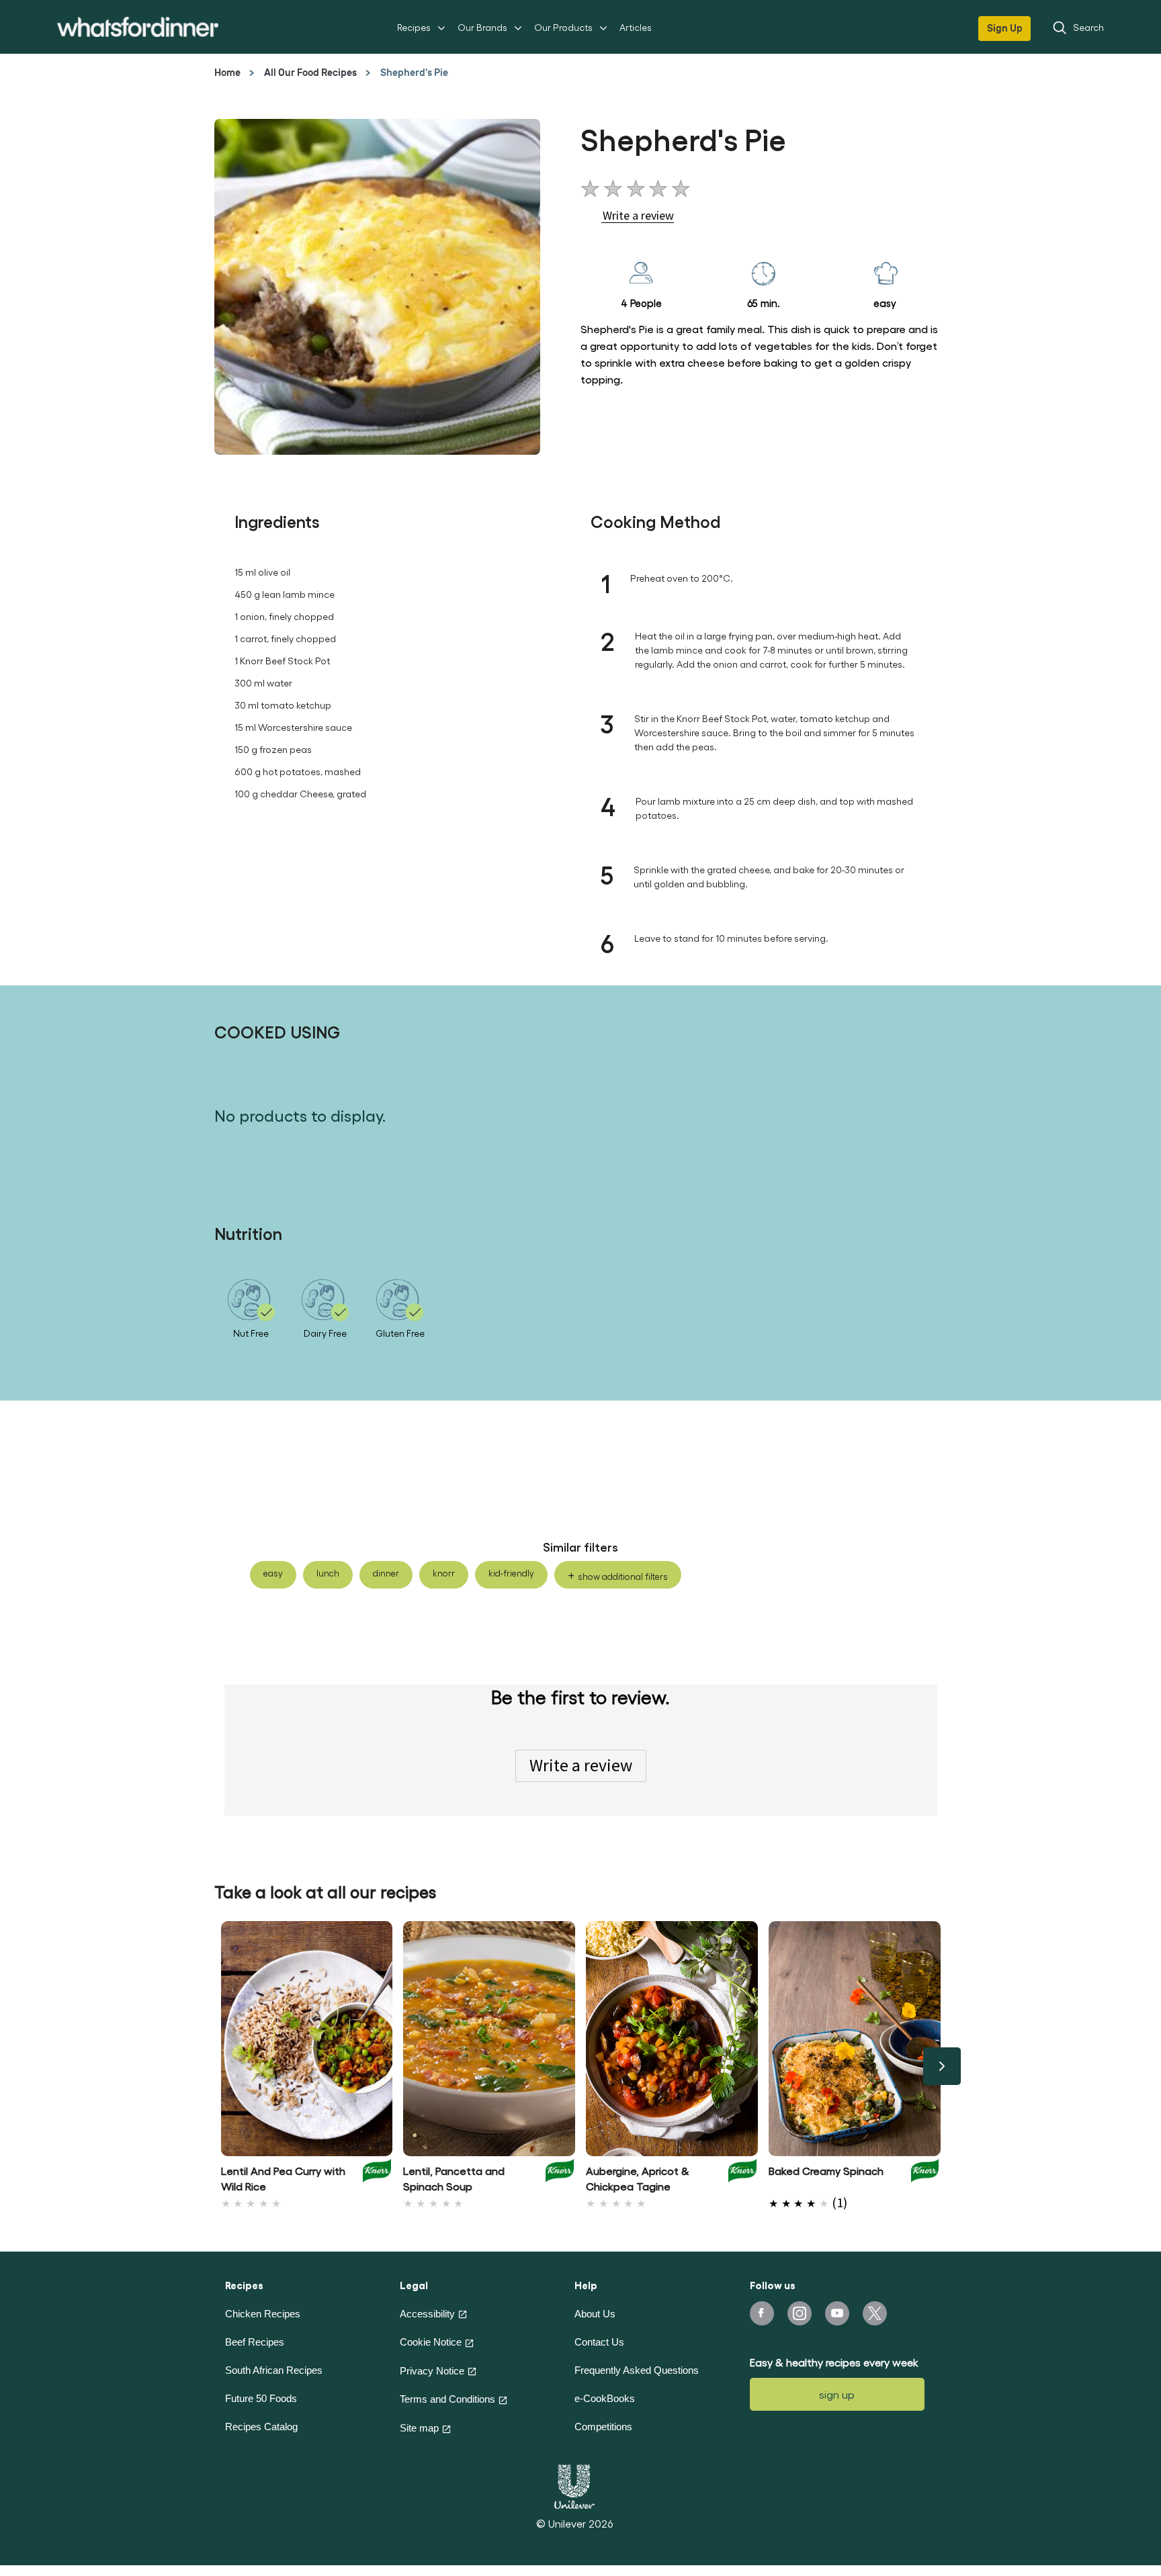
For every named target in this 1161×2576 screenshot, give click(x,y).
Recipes (414, 27)
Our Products (563, 27)
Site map (419, 2428)
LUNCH (328, 1573)
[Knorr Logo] (377, 2175)
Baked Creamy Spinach (826, 2171)
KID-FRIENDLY (511, 1573)
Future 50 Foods (261, 2398)
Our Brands (482, 27)
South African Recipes (274, 2370)
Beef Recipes (255, 2342)
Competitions (603, 2427)
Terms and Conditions (447, 2399)
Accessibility (427, 2314)
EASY (273, 1573)
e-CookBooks (605, 2398)
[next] (942, 2066)
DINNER (386, 1573)
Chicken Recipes (263, 2314)
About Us (595, 2314)
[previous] (220, 2066)
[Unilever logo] (574, 2485)
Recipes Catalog (261, 2427)
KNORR (444, 1573)
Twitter (875, 2313)
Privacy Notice (432, 2371)
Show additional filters (623, 1576)
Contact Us (599, 2342)
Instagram (800, 2313)
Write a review (581, 1765)
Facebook (762, 2313)
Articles (636, 27)
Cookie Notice (431, 2342)
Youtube (837, 2313)
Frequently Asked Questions (637, 2370)
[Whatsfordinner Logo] (138, 27)
